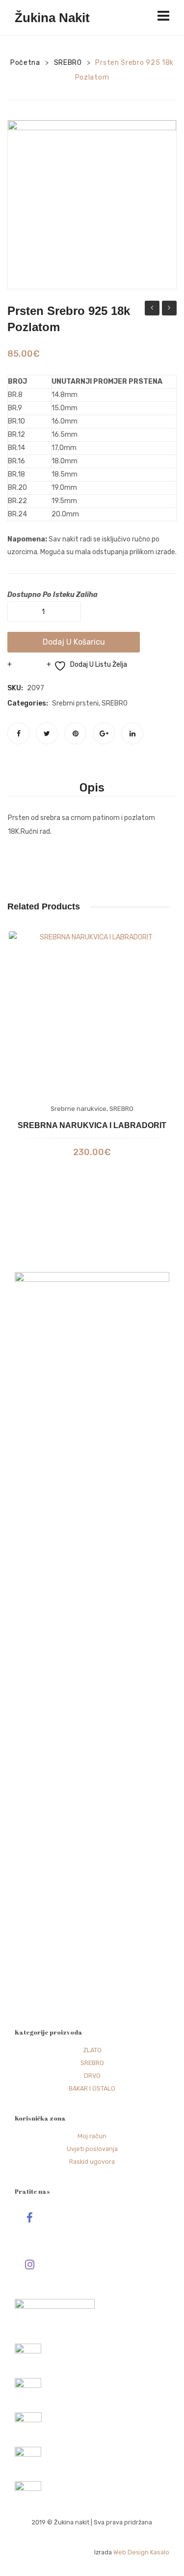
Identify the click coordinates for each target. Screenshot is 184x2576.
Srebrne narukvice (79, 1109)
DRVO (92, 2076)
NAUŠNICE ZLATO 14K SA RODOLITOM (169, 309)
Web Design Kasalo (141, 2552)
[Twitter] (47, 733)
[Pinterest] (75, 733)
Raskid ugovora (92, 2162)
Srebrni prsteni (75, 703)
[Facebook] (18, 733)
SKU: (15, 688)
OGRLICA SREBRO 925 (152, 309)
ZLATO (92, 2050)
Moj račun (92, 2136)
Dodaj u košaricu (74, 642)
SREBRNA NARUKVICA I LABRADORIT (92, 1125)
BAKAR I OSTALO (92, 2088)
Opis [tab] (92, 788)
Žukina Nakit (52, 18)
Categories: (28, 703)
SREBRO (68, 63)
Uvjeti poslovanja (92, 2149)
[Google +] (104, 733)
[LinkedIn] (132, 733)
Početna (25, 63)
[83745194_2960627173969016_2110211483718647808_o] (92, 205)
